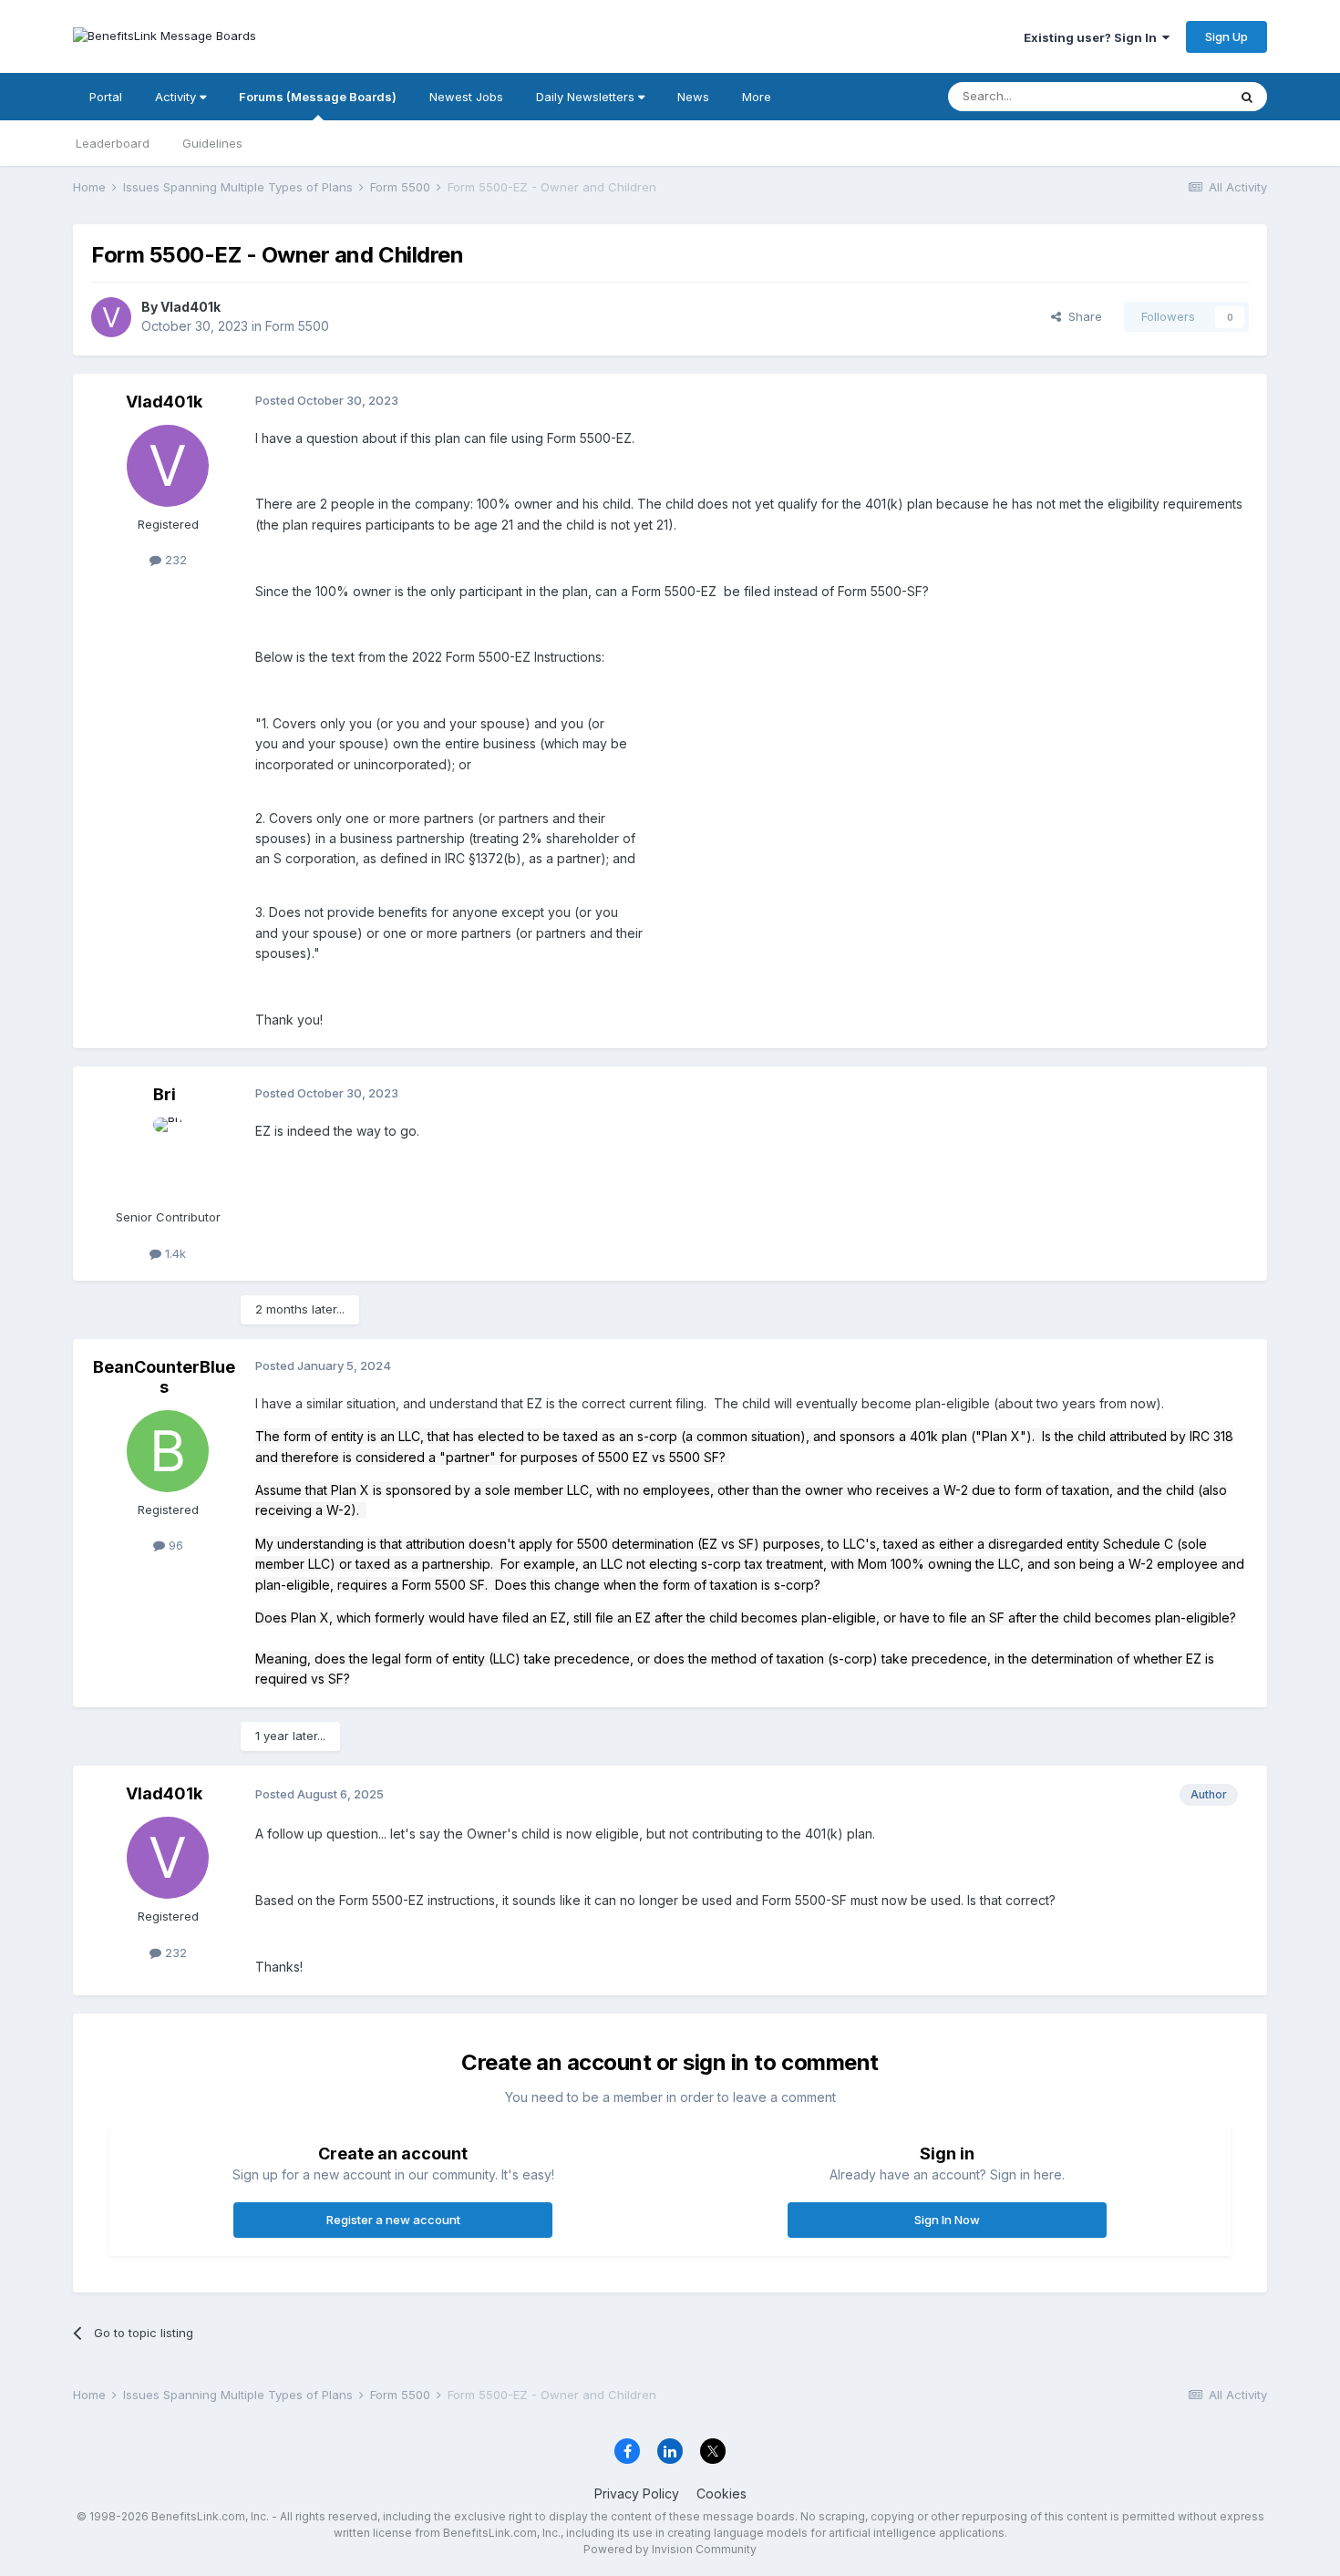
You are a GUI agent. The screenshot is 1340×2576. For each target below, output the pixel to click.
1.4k (174, 1253)
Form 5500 (297, 326)
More (757, 97)
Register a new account (393, 2220)
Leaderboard (113, 143)
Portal (106, 97)
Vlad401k (191, 307)
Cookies (722, 2494)
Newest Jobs (466, 97)
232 (174, 560)
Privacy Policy (637, 2494)
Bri (165, 1094)
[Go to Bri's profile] (168, 1159)
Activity (177, 97)
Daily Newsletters (587, 97)
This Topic (1174, 96)
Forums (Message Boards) (318, 97)
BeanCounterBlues (164, 1377)
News (693, 97)
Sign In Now (947, 2220)
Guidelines (212, 143)
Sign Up (1227, 36)
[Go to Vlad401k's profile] (111, 317)
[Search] (1247, 97)
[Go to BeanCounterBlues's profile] (168, 1451)
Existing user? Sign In (1093, 37)
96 (174, 1545)
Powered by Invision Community (670, 2549)
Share (1082, 316)
